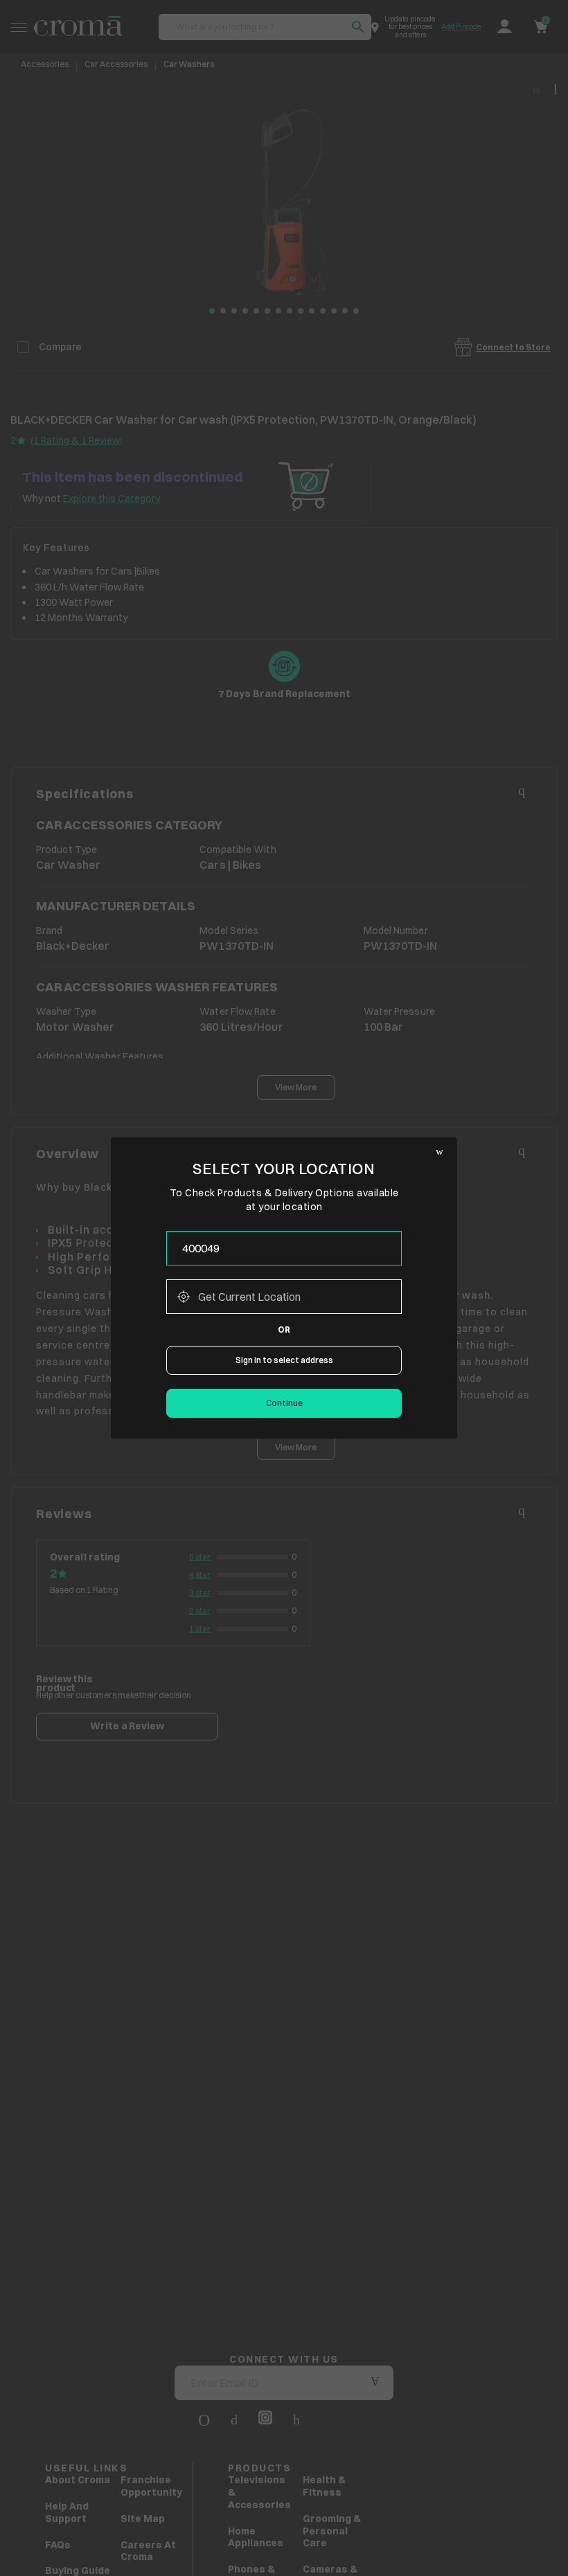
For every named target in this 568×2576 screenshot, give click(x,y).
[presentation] (284, 1248)
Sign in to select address (284, 1360)
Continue (284, 1403)
